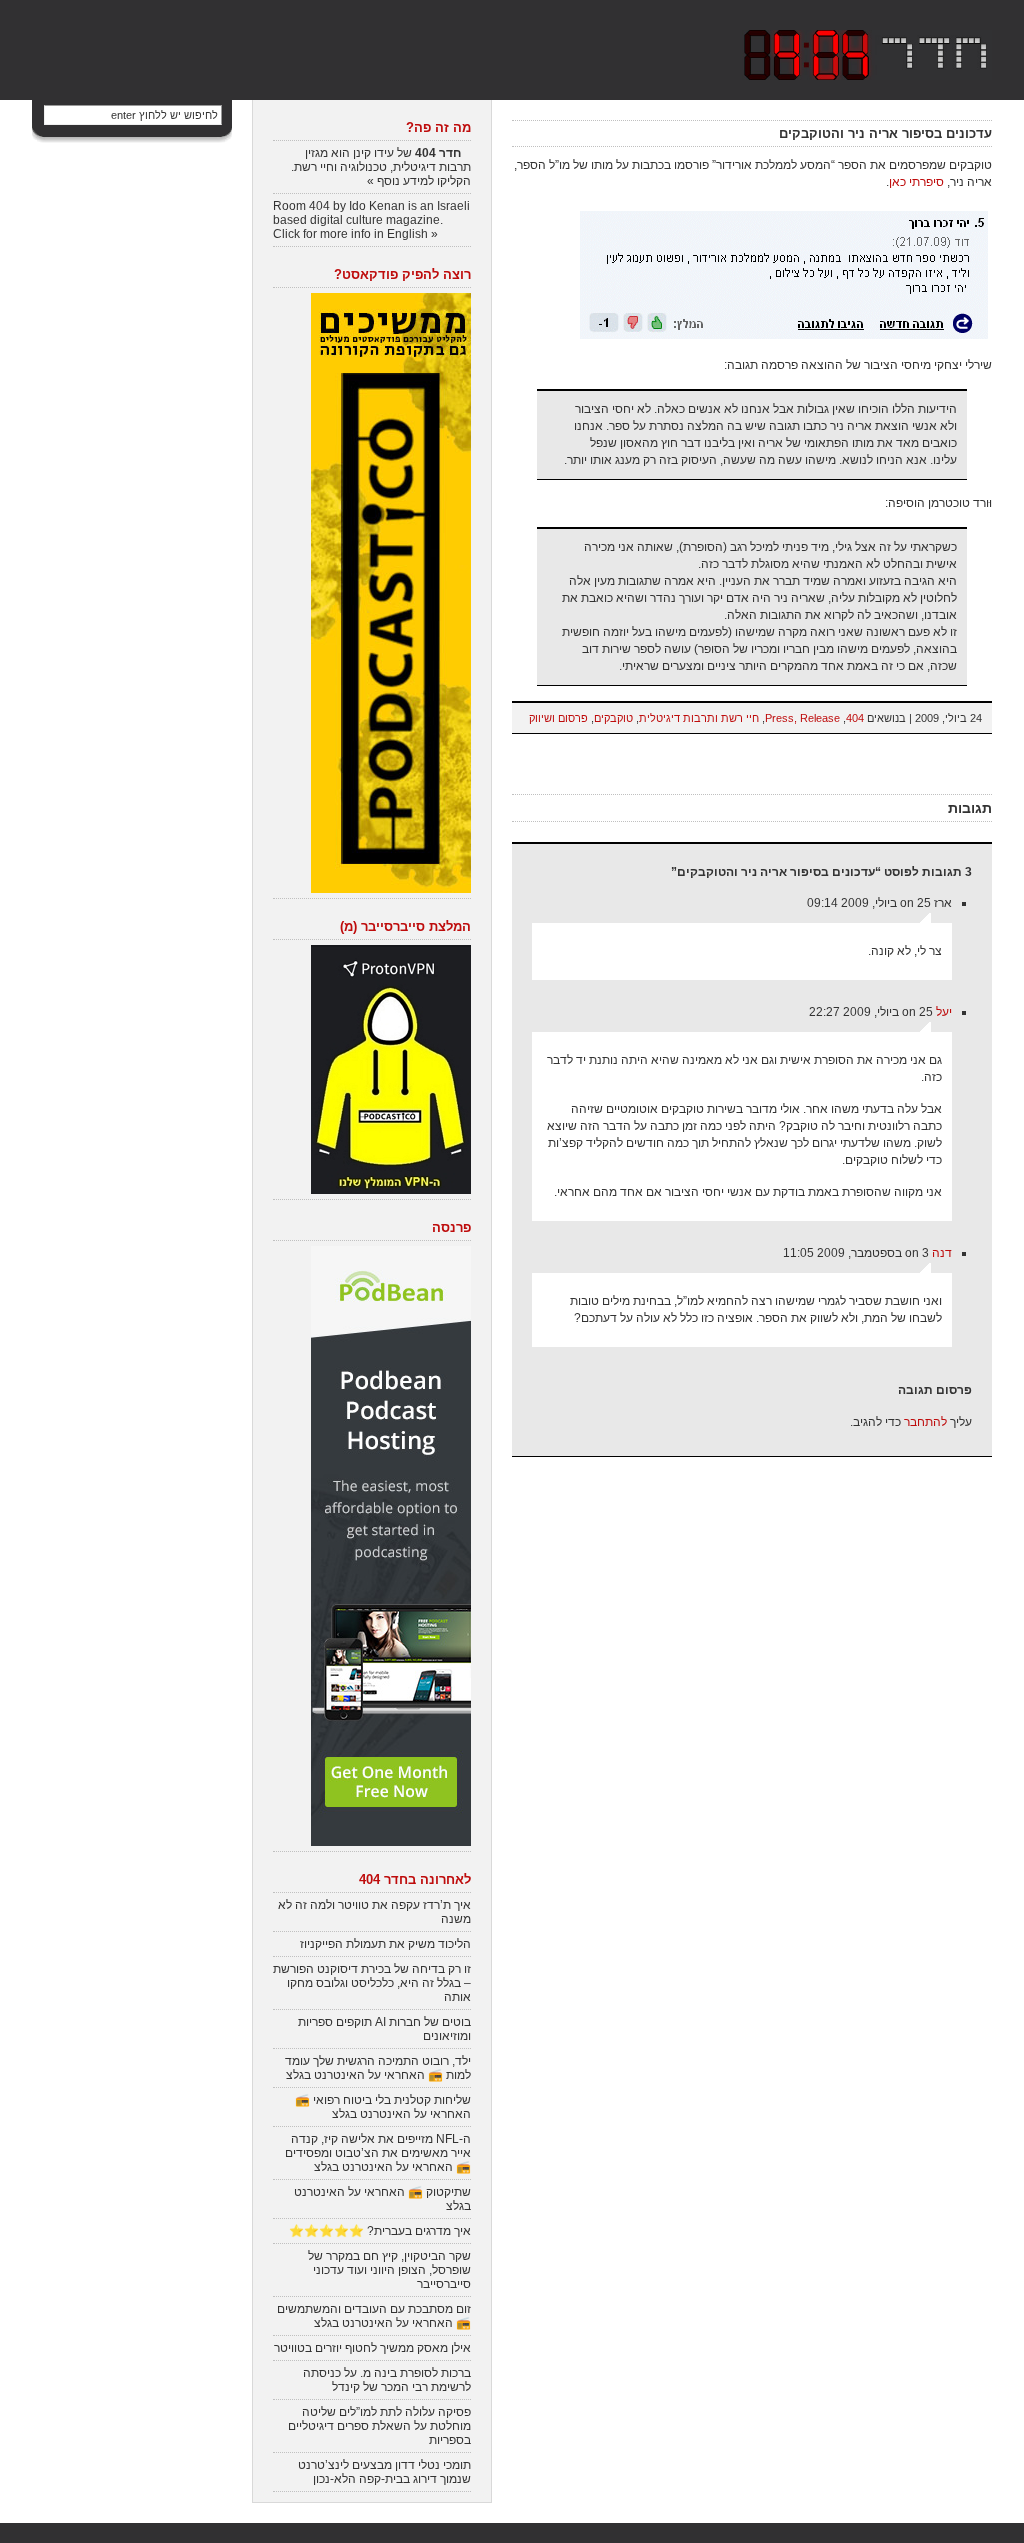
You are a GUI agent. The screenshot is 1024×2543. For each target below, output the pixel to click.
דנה (942, 1253)
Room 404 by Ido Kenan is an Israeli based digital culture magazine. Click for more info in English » (371, 220)
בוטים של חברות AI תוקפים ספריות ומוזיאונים (384, 2029)
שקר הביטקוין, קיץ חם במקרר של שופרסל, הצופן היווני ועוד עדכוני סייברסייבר (389, 2270)
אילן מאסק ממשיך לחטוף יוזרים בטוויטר (372, 2348)
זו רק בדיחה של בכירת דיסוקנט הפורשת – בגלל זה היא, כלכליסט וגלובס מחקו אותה (372, 1983)
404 (855, 718)
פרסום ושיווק (558, 718)
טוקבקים (613, 718)
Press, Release (802, 718)
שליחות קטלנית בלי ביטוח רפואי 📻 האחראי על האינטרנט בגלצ (383, 2107)
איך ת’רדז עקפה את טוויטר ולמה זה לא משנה (374, 1912)
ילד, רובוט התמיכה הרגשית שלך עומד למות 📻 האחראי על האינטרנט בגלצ (378, 2068)
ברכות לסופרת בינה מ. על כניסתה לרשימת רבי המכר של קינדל (387, 2380)
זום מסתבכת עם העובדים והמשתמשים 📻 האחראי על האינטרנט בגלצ (374, 2316)
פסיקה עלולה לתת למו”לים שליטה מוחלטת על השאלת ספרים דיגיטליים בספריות (379, 2426)
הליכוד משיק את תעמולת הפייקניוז (385, 1944)
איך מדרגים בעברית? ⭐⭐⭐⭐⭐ (380, 2231)
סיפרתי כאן (916, 182)
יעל (944, 1012)
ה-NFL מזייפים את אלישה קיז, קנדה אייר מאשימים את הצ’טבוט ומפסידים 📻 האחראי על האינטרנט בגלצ (378, 2153)
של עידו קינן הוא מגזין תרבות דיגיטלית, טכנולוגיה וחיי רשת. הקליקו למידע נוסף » (381, 167)
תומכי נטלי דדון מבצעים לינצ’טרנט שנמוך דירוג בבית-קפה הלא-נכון (384, 2472)
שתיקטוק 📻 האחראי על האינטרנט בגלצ (382, 2199)
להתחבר (925, 1422)
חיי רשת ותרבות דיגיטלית (699, 718)
